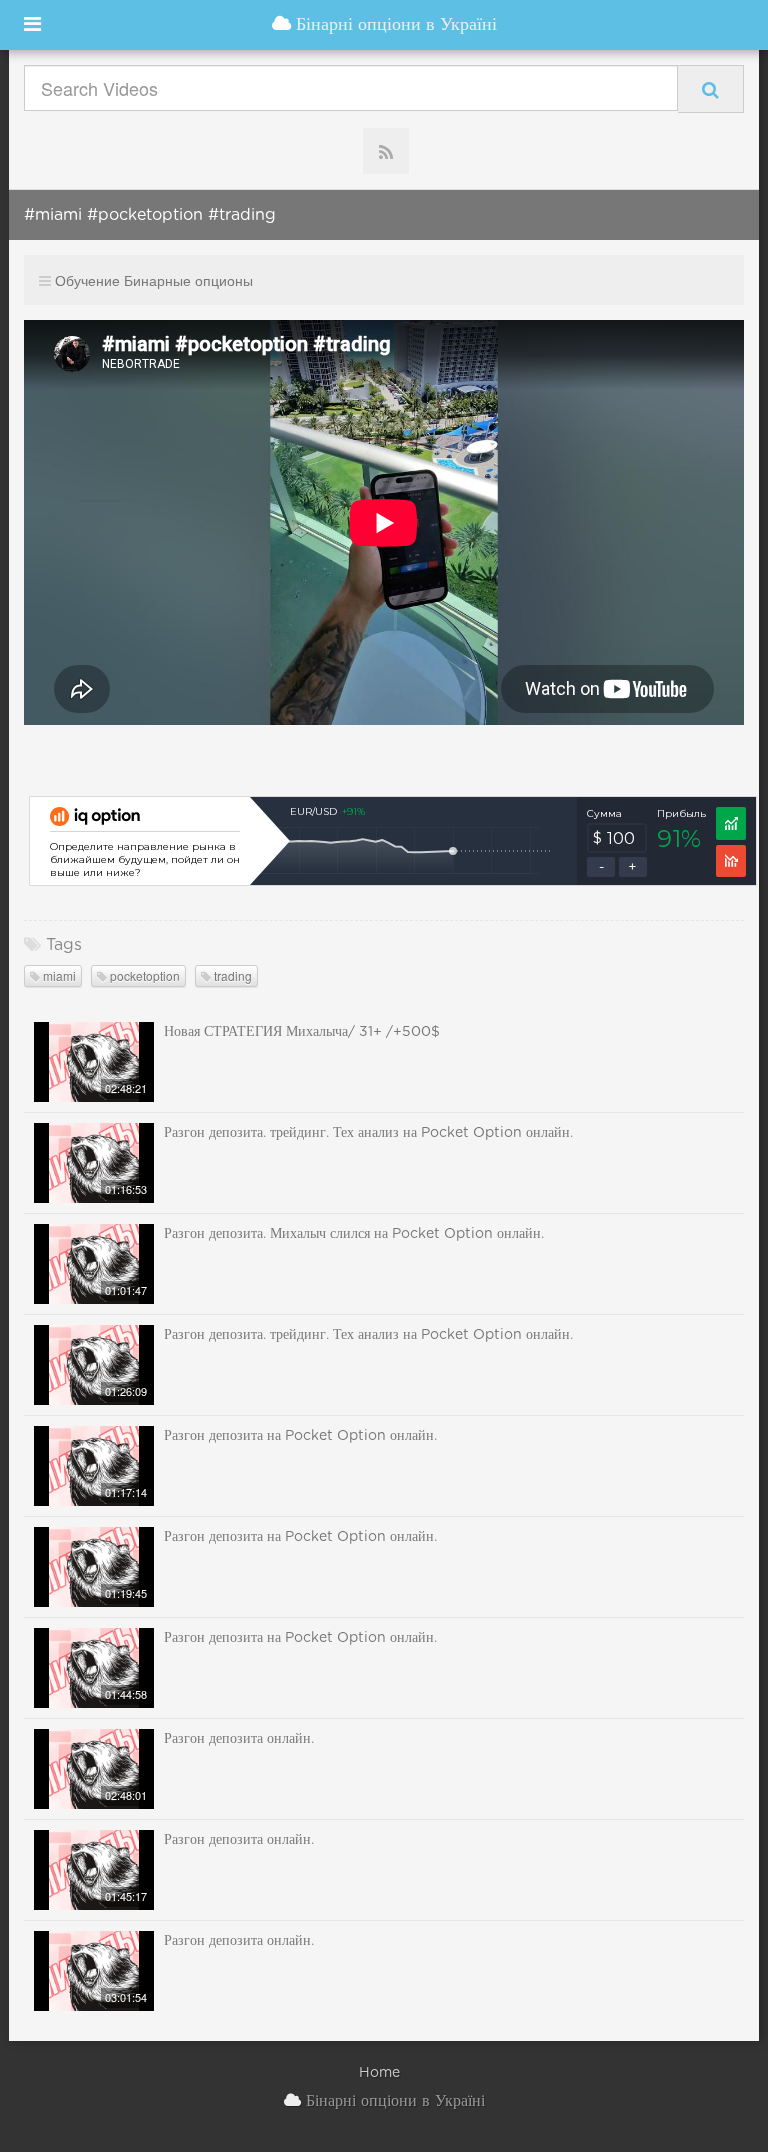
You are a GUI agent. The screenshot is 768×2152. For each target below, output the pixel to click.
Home (379, 2073)
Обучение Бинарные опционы (154, 280)
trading (231, 975)
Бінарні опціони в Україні (394, 25)
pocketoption (143, 975)
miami (58, 975)
